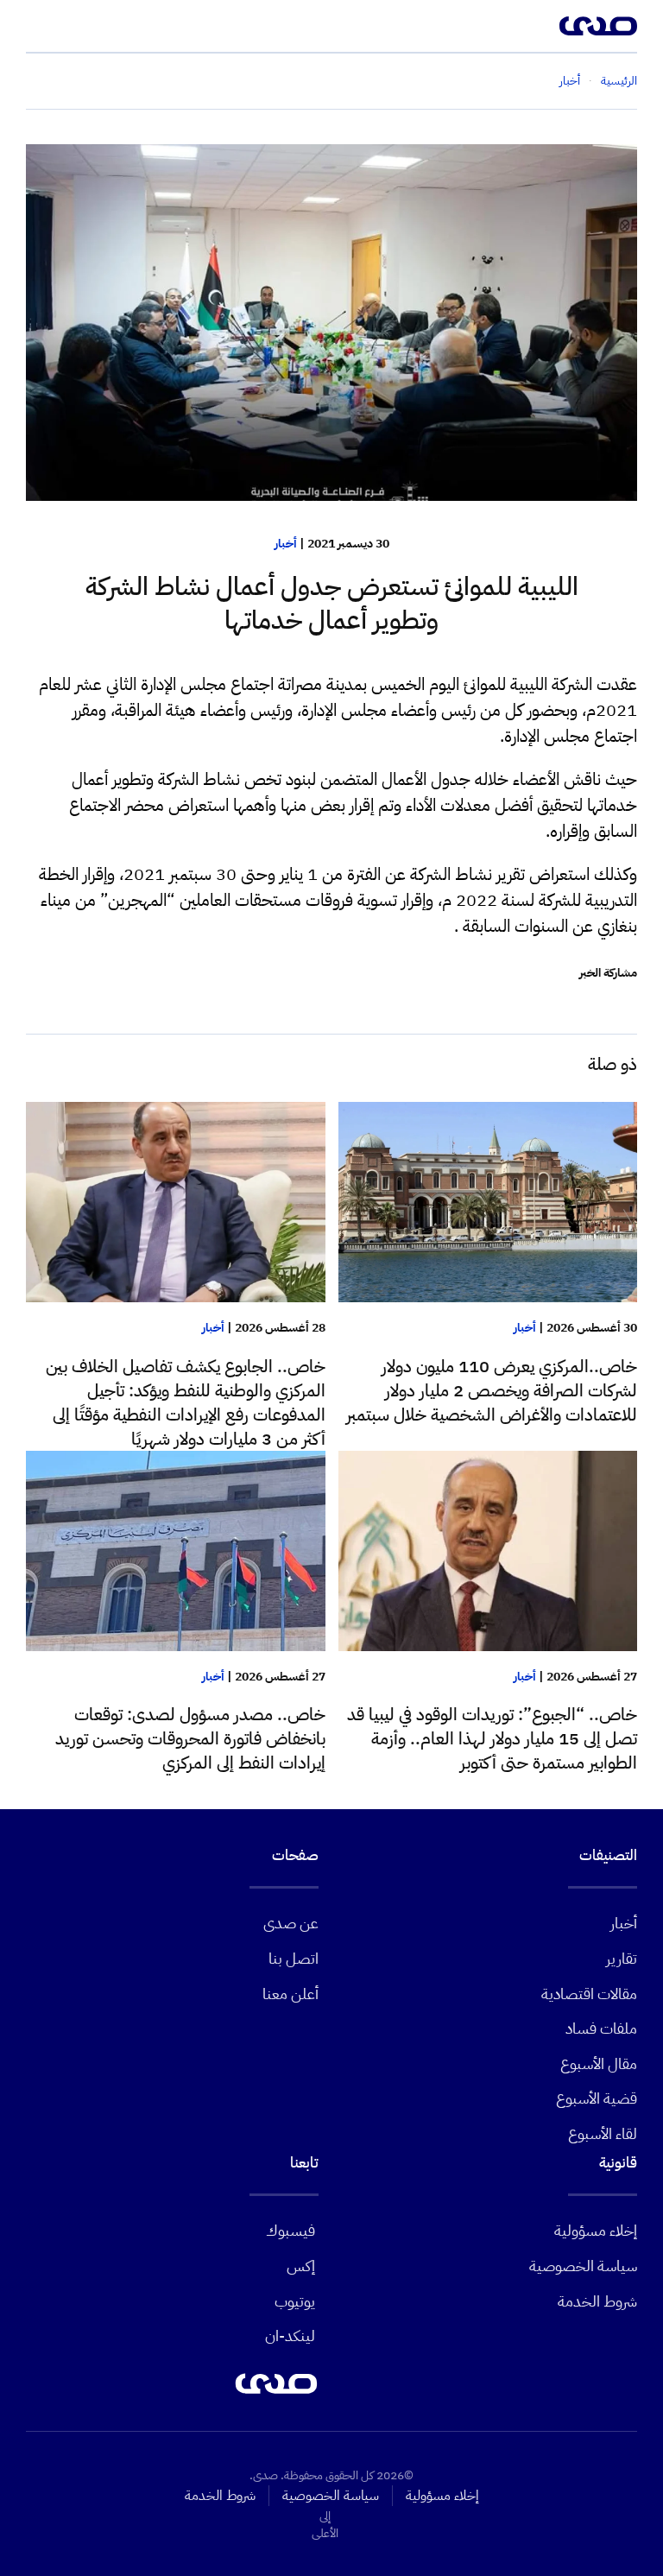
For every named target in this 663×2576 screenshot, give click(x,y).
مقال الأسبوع (599, 2063)
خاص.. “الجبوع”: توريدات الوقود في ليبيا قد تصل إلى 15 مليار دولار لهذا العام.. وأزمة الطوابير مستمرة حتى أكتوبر (492, 1738)
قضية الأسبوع (597, 2098)
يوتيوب (295, 2301)
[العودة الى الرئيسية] (598, 26)
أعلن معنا (290, 1994)
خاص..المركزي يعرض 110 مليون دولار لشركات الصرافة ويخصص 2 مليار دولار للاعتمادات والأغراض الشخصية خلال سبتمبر (492, 1390)
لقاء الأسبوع (603, 2133)
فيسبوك (290, 2230)
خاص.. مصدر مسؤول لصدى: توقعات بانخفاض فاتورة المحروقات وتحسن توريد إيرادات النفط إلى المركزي (190, 1738)
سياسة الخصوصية (583, 2266)
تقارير (622, 1958)
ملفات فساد (601, 2028)
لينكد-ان (290, 2335)
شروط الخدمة (597, 2301)
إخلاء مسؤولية (596, 2230)
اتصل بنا (294, 1958)
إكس (301, 2266)
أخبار (286, 544)
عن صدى (291, 1923)
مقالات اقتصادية (589, 1994)
